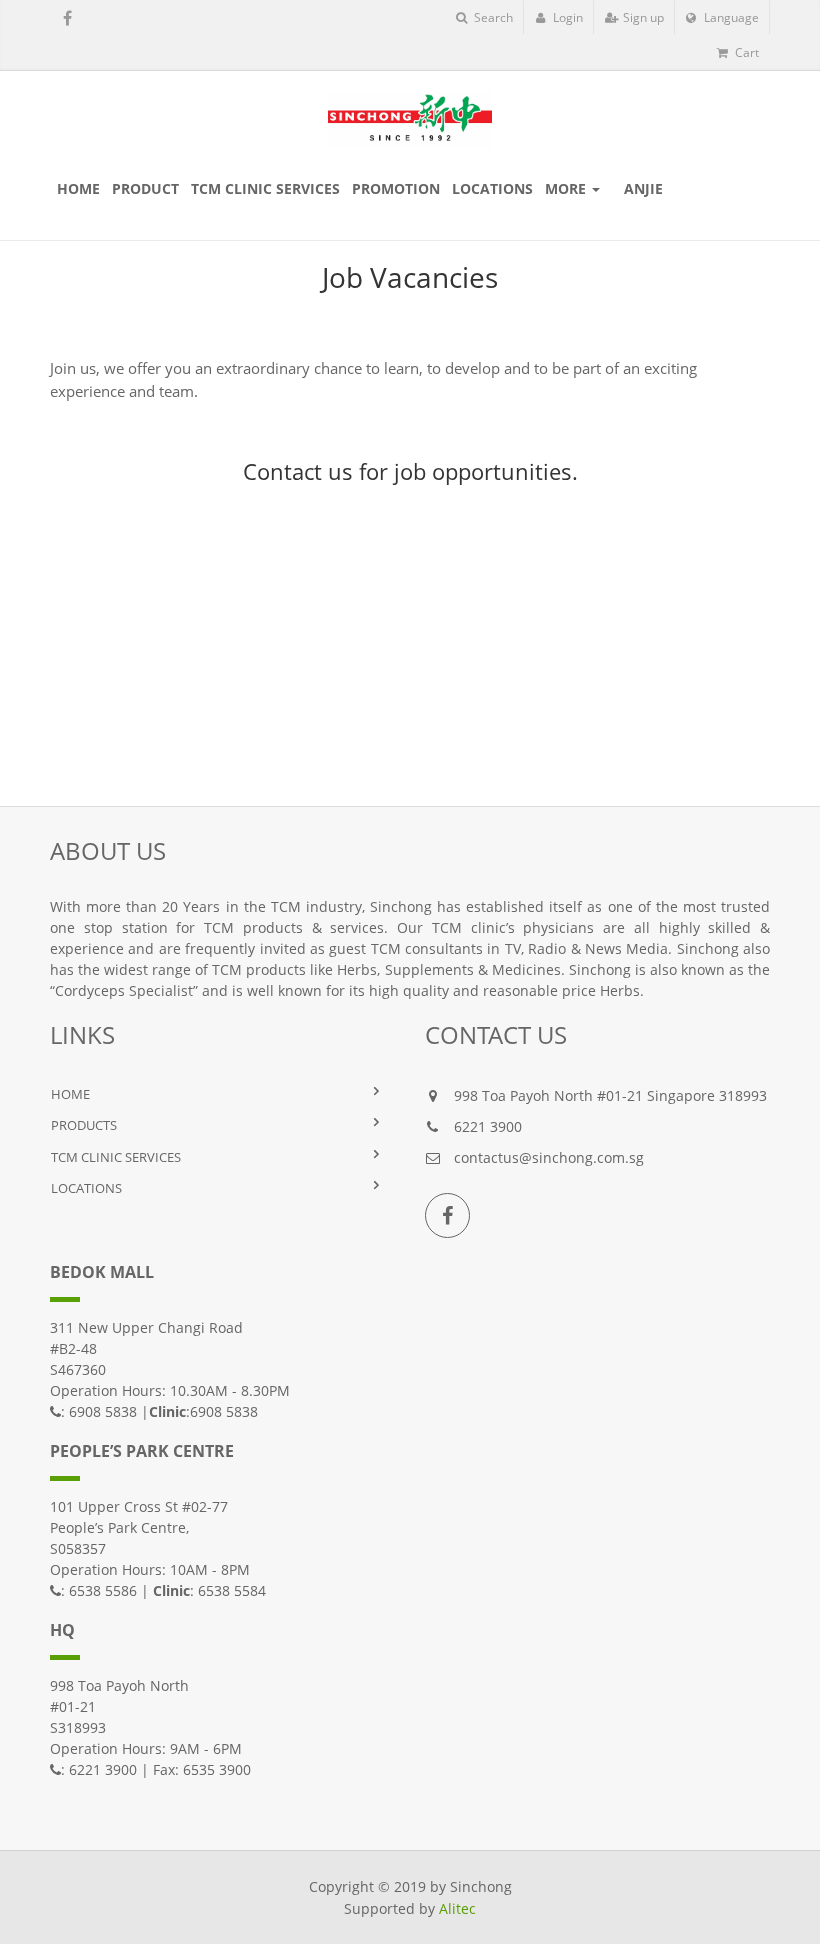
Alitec (457, 1908)
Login (566, 17)
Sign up (642, 17)
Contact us (298, 471)
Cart (745, 52)
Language (730, 17)
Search (492, 17)
